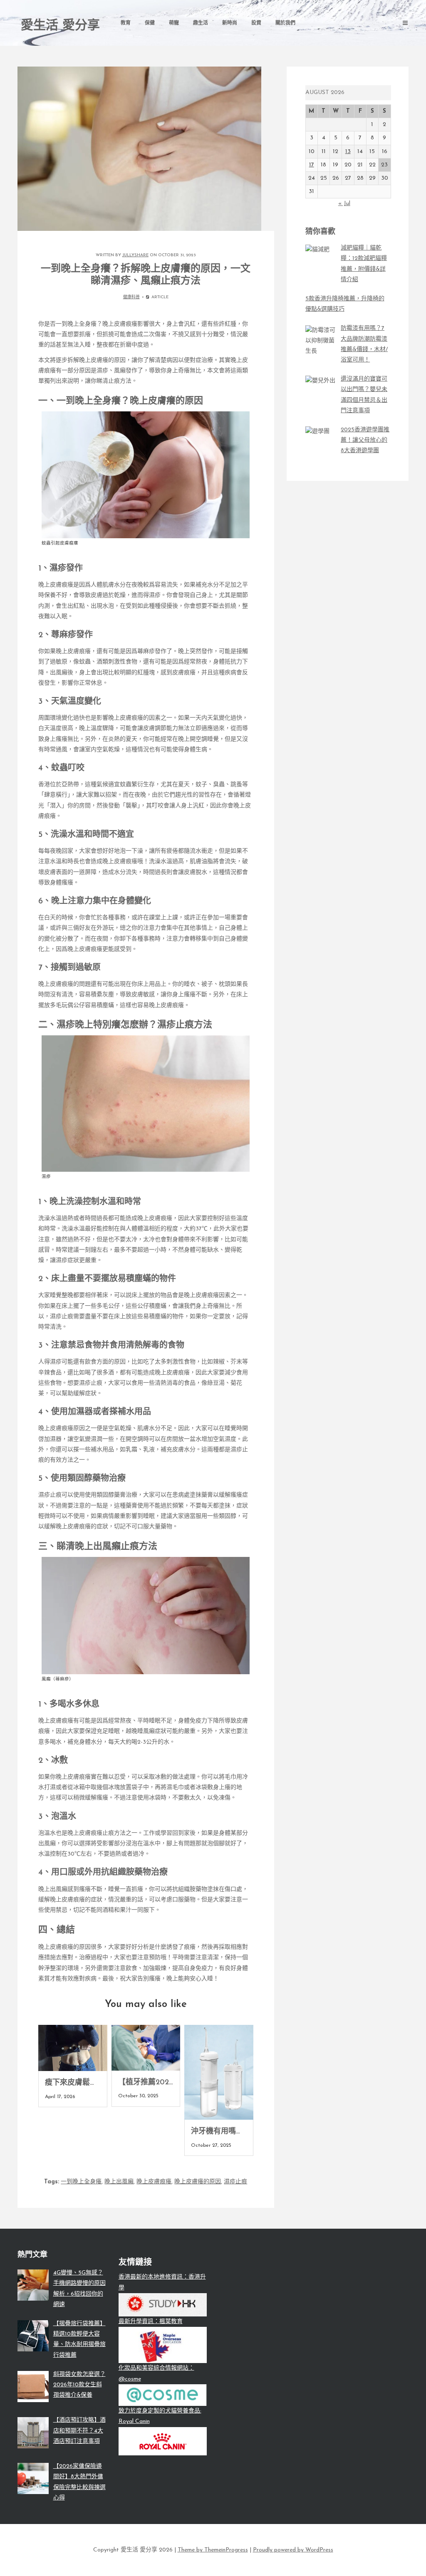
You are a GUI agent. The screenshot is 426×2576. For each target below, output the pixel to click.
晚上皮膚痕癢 (154, 2182)
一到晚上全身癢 (81, 2182)
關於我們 (285, 23)
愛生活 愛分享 (60, 26)
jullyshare (135, 255)
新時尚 (230, 23)
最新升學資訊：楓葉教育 (151, 2322)
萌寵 (174, 23)
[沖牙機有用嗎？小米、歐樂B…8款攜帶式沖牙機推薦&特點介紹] (219, 2072)
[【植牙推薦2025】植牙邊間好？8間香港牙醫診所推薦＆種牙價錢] (146, 2048)
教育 (126, 23)
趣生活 (201, 23)
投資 (256, 23)
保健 (150, 23)
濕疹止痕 (235, 2182)
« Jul (344, 204)
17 (312, 165)
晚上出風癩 (119, 2182)
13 (348, 152)
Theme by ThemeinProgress (213, 2550)
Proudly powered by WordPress (293, 2550)
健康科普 (131, 297)
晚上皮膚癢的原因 (198, 2182)
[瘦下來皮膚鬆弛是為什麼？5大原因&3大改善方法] (73, 2048)
